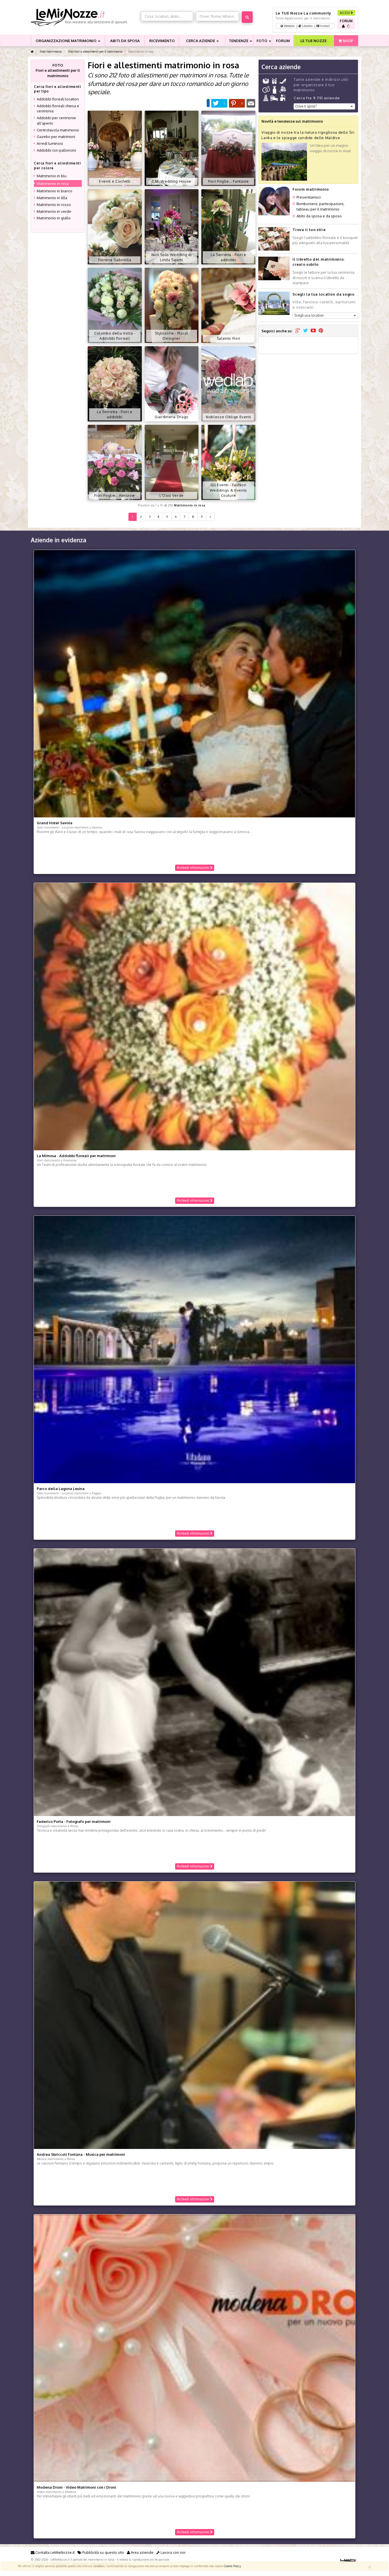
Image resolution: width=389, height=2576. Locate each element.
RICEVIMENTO (162, 41)
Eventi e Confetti (115, 181)
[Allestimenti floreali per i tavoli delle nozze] (172, 305)
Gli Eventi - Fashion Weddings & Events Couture (229, 490)
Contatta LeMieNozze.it (55, 2552)
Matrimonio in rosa (190, 505)
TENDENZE (239, 41)
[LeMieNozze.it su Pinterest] (321, 331)
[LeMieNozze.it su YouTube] (313, 331)
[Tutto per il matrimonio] (32, 52)
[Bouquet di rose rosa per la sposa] (115, 383)
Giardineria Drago (172, 417)
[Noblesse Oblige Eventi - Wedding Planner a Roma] (228, 383)
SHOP (347, 41)
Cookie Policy (232, 2566)
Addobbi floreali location (58, 99)
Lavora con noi (173, 2552)
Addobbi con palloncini (56, 150)
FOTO (262, 41)
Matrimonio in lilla (52, 198)
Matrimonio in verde (54, 211)
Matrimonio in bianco (55, 191)
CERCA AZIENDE (201, 41)
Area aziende (142, 2552)
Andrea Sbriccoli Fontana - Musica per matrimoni (81, 2154)
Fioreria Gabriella (115, 260)
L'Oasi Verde (172, 495)
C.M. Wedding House (172, 181)
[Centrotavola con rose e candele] (115, 462)
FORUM (283, 41)
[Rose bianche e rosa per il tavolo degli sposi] (228, 148)
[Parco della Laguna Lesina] (195, 1349)
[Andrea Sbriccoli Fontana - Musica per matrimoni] (195, 2015)
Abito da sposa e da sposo (319, 216)
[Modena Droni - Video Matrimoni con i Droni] (195, 2348)
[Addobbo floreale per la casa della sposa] (172, 462)
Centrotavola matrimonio (58, 130)
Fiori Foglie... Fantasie (229, 181)
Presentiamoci (309, 197)
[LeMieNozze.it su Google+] (298, 331)
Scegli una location (309, 315)
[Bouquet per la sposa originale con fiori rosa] (228, 226)
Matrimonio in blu (52, 176)
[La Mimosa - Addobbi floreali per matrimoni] (195, 1016)
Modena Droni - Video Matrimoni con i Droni (76, 2487)
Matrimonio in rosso (54, 205)
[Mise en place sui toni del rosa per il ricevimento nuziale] (172, 148)
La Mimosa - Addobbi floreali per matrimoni (76, 1156)
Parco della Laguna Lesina (61, 1489)
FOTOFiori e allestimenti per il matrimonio (58, 70)
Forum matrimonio (311, 189)
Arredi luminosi (50, 143)
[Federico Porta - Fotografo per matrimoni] (195, 1682)
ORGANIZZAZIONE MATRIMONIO (66, 41)
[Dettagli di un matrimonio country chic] (228, 462)
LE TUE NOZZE (314, 41)
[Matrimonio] (84, 17)
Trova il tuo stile (309, 230)
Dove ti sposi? (306, 106)
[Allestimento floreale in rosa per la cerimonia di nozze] (115, 148)
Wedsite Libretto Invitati (306, 26)
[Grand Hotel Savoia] (195, 683)
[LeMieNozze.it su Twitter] (305, 331)
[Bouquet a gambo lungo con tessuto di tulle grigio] (172, 383)
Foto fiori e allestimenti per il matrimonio (95, 51)
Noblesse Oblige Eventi (228, 417)
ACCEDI (345, 13)
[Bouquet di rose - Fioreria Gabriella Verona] (115, 226)
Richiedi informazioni (194, 868)
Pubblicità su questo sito (103, 2552)
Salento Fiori (229, 338)
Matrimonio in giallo (54, 218)
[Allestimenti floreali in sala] (172, 226)
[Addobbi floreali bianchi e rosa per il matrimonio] (115, 305)
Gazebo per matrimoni (56, 137)
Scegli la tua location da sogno (323, 294)
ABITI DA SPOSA (125, 41)
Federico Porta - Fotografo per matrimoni (74, 1821)
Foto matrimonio (51, 51)
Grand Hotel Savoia (55, 823)
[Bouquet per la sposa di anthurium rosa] (228, 305)
